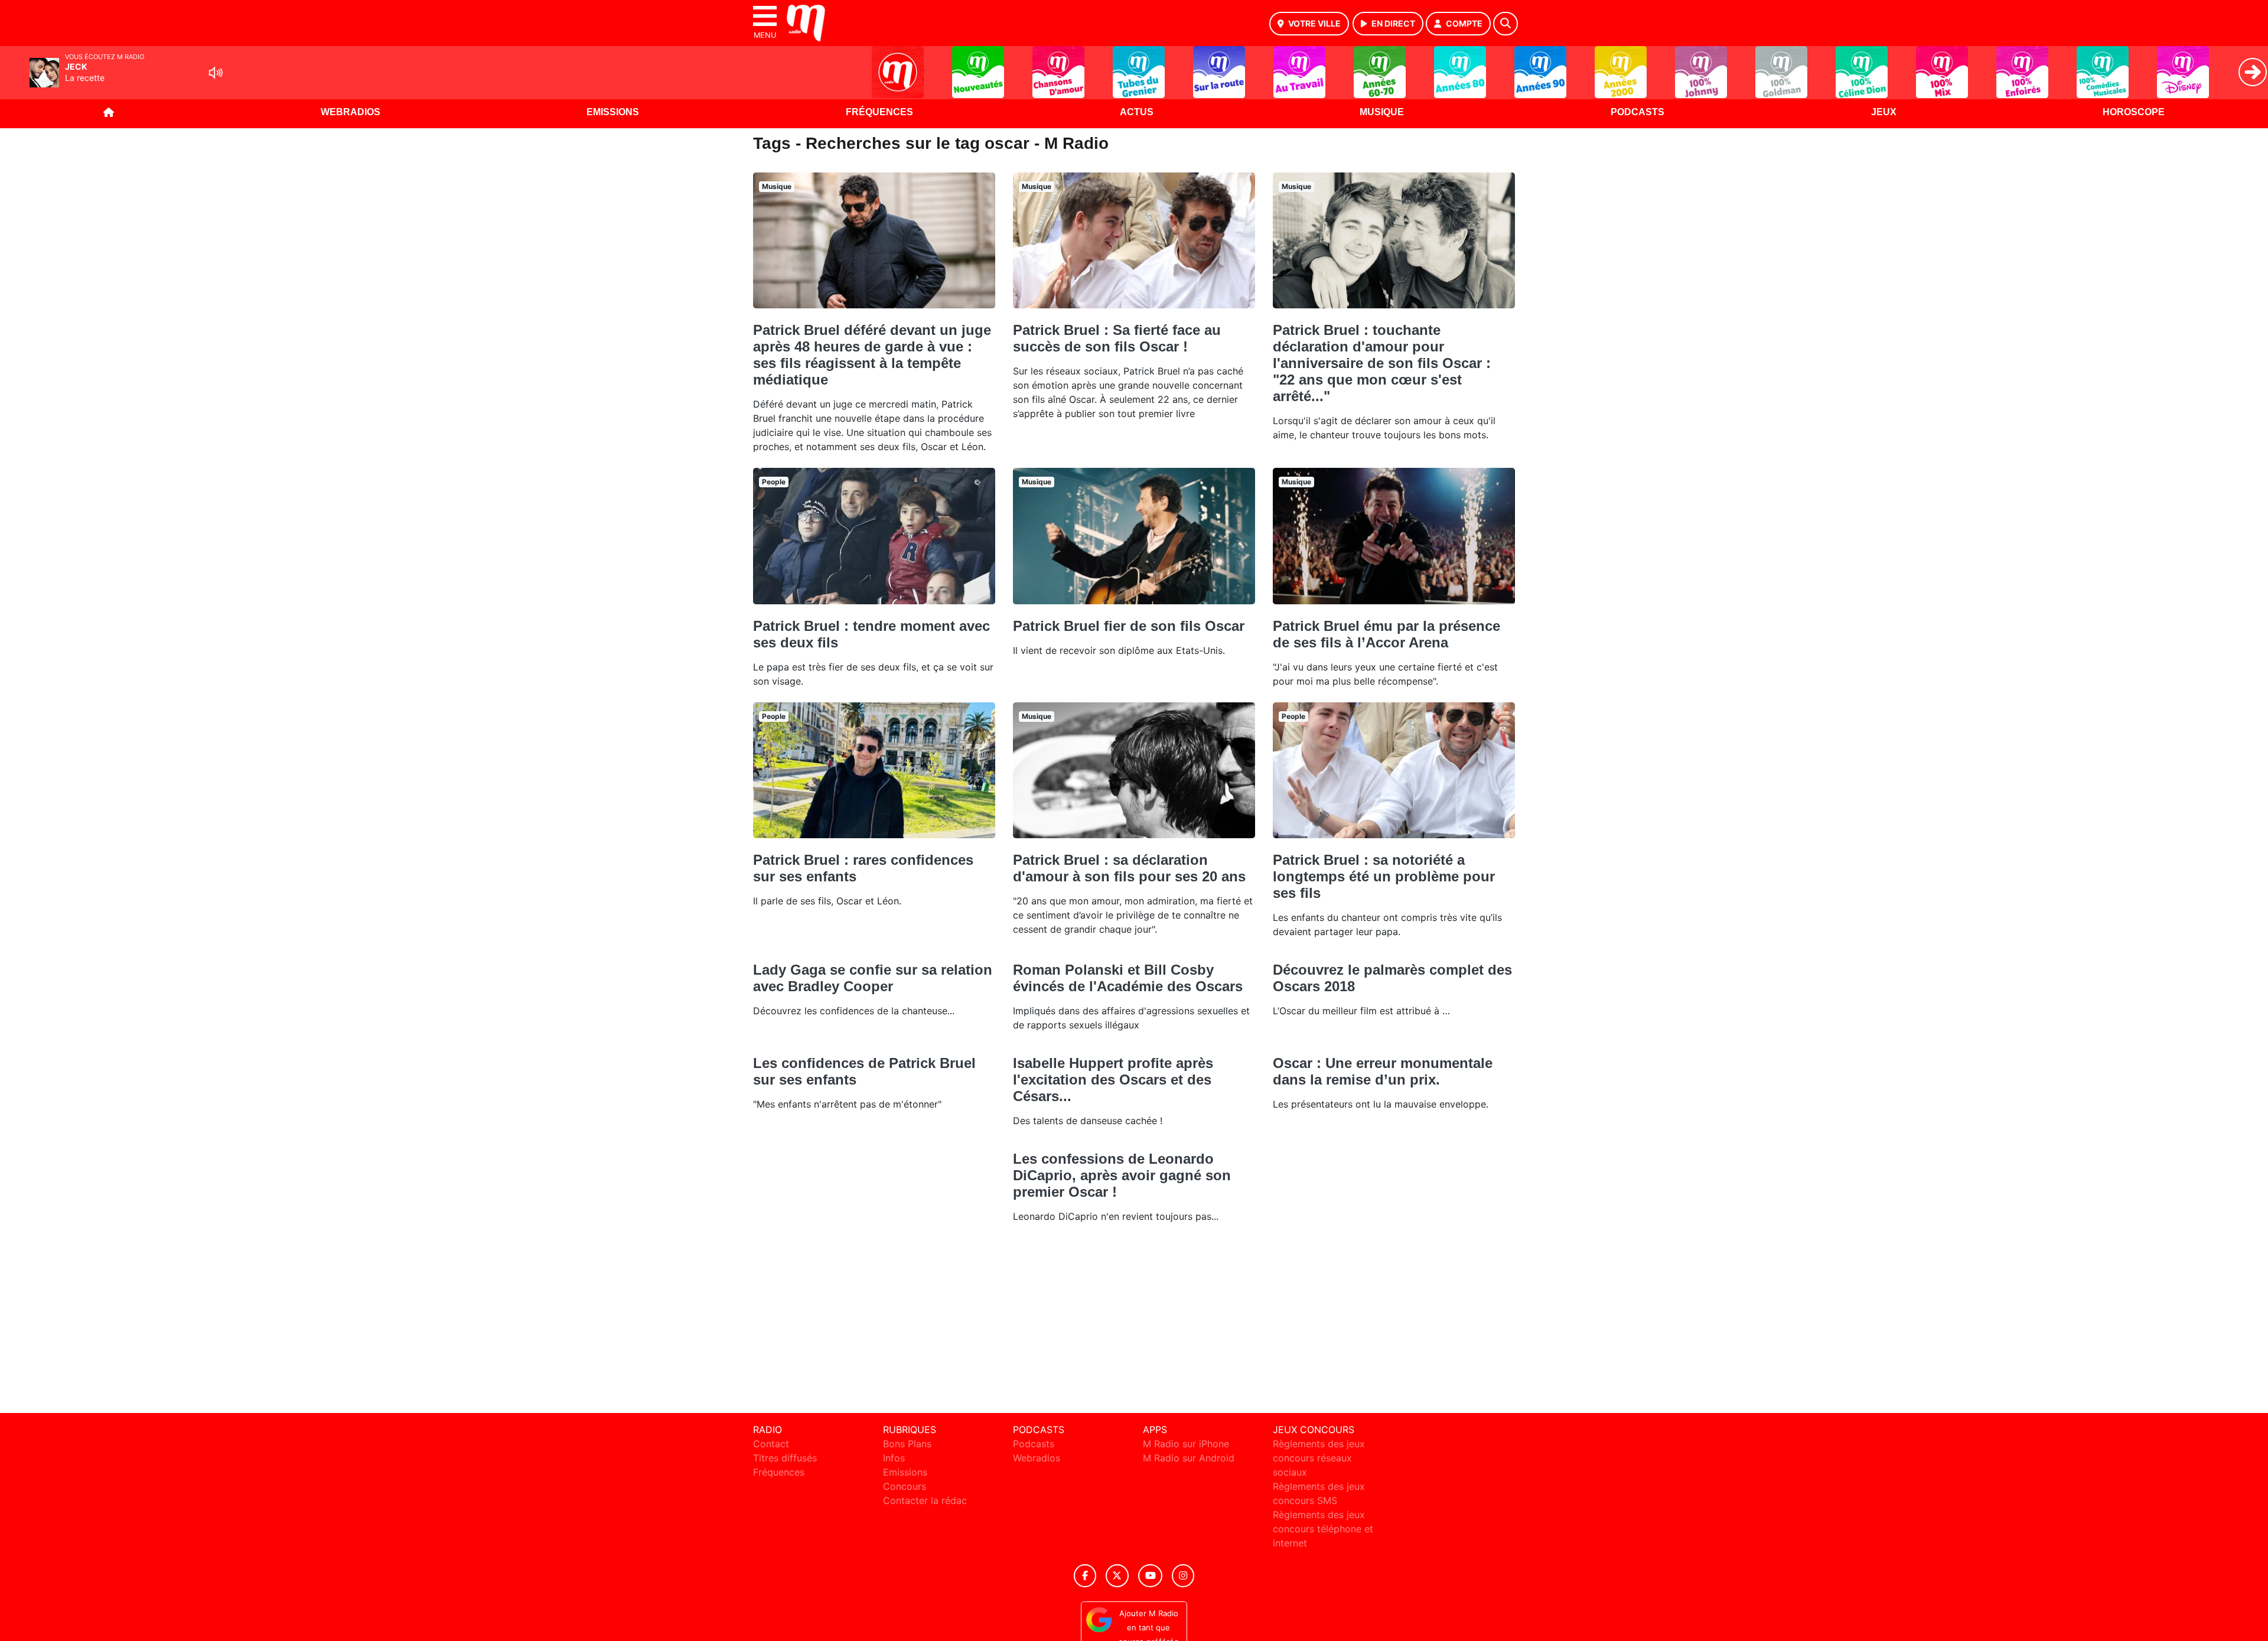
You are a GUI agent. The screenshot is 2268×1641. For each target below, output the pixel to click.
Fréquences (879, 112)
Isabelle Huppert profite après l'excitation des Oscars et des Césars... (1113, 1080)
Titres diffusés (785, 1458)
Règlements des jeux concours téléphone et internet (1323, 1529)
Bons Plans (907, 1444)
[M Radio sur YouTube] (1150, 1576)
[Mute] (216, 73)
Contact (771, 1444)
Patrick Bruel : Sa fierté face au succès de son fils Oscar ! (1117, 338)
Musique (1382, 112)
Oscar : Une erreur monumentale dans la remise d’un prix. (1383, 1071)
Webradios (351, 112)
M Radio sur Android (1189, 1458)
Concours (905, 1486)
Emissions (613, 112)
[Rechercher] (1506, 24)
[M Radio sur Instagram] (1183, 1576)
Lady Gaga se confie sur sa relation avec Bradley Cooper (873, 978)
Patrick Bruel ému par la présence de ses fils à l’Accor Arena (1386, 634)
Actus (1137, 112)
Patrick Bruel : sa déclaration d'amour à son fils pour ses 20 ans (1129, 868)
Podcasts (1638, 112)
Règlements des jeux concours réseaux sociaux (1319, 1458)
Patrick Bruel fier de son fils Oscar (1129, 626)
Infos (894, 1458)
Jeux (1884, 112)
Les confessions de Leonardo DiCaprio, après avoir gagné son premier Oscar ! (1122, 1175)
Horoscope (2134, 112)
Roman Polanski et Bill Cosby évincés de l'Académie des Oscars (1128, 978)
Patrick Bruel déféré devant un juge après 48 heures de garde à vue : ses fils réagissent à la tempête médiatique (872, 355)
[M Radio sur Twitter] (1117, 1576)
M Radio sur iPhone (1186, 1444)
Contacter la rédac (925, 1500)
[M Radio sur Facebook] (1085, 1576)
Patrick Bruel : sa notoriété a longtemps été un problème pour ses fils (1384, 876)
